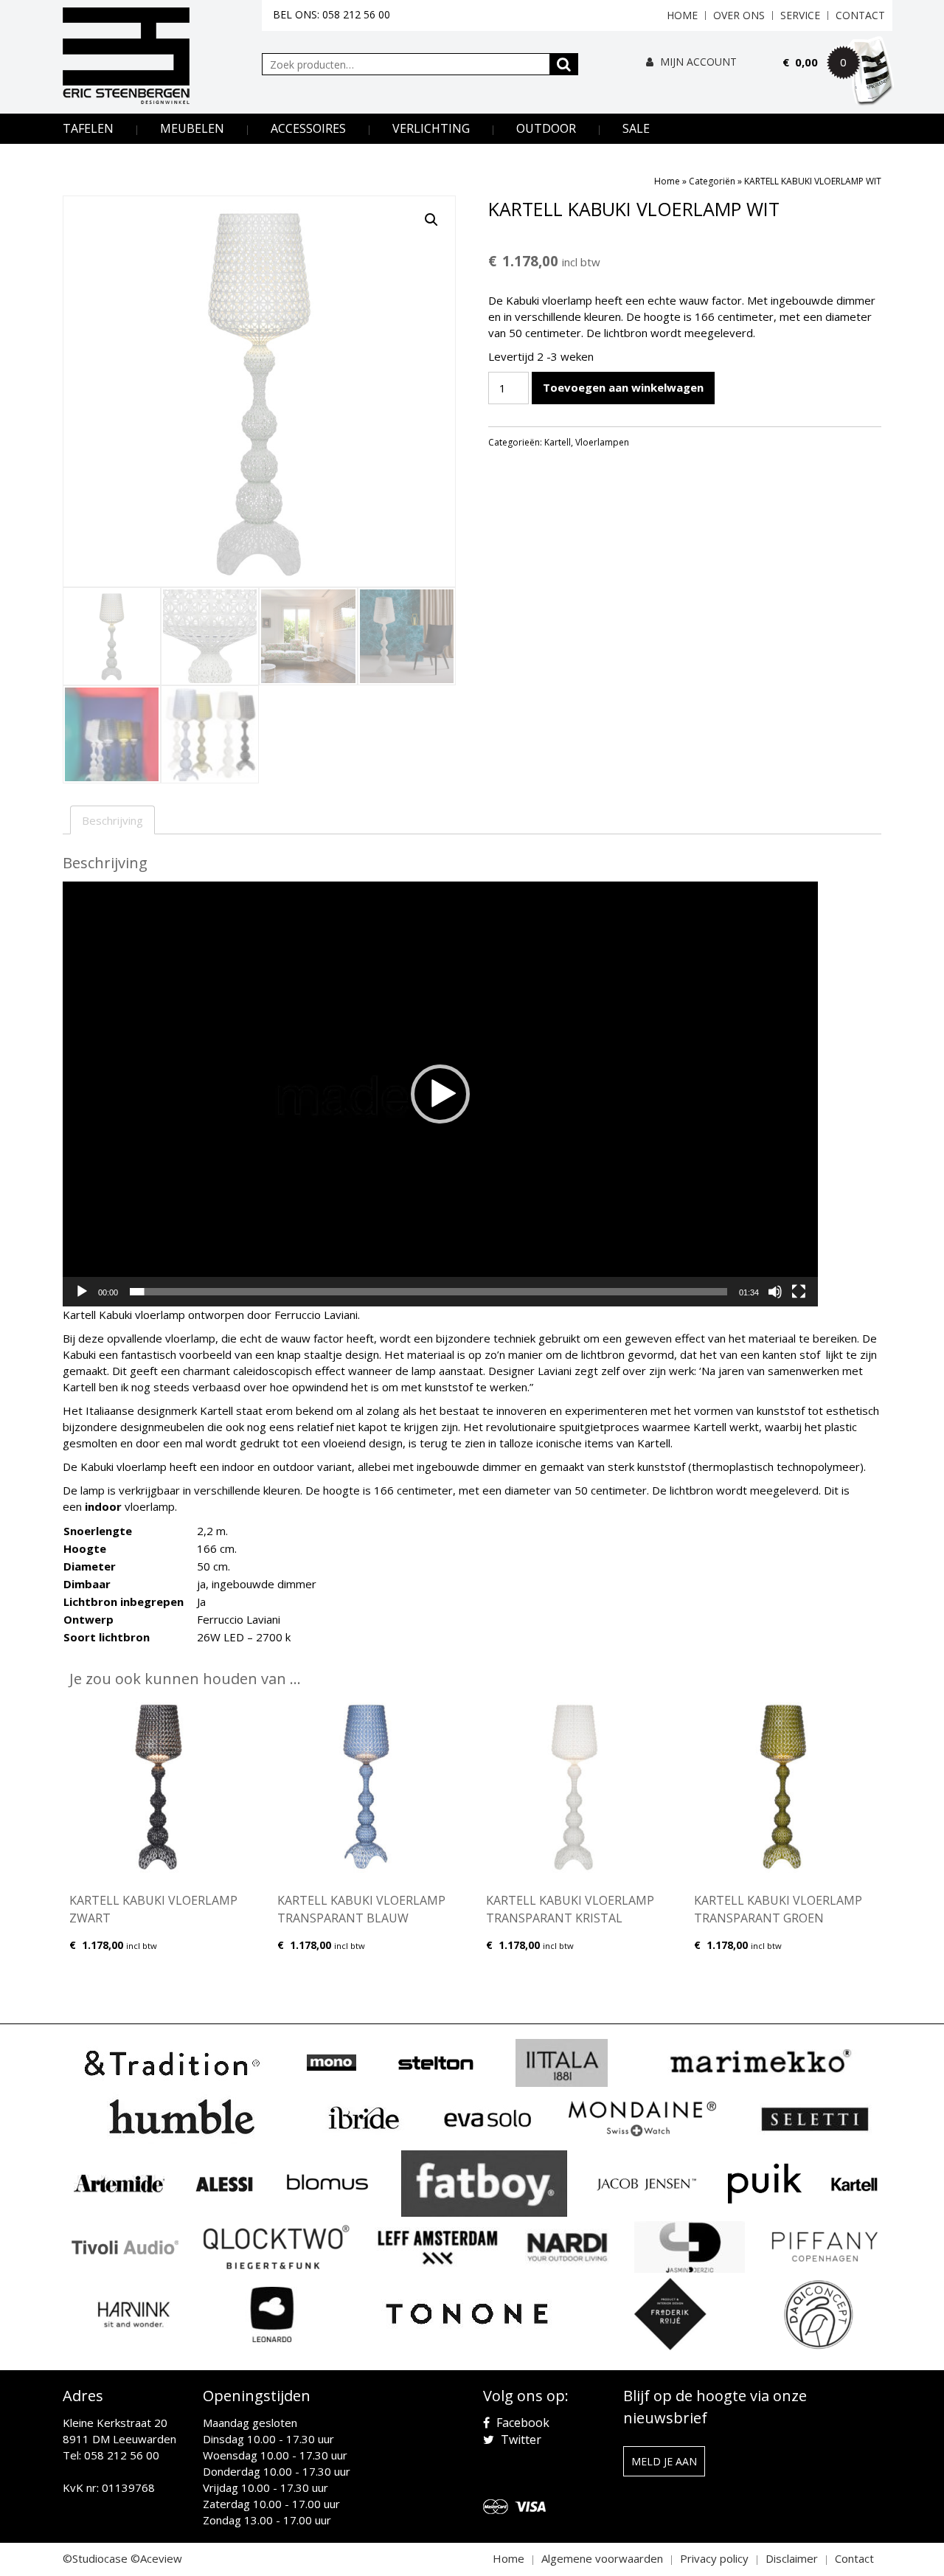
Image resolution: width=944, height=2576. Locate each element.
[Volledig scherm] (799, 1292)
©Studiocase (95, 2558)
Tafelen (88, 128)
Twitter (520, 2440)
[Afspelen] (82, 1292)
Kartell (558, 442)
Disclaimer (792, 2558)
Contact (860, 15)
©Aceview (156, 2558)
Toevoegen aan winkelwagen (623, 387)
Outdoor (546, 128)
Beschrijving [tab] (112, 820)
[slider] (428, 1292)
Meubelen (192, 128)
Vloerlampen (602, 442)
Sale (636, 128)
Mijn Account (697, 62)
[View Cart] (838, 83)
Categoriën (712, 181)
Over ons (739, 15)
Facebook (521, 2423)
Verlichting (431, 128)
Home (682, 15)
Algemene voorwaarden (602, 2558)
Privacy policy (714, 2558)
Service (800, 15)
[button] (431, 220)
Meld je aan (664, 2461)
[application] (440, 1094)
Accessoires (308, 128)
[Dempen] (775, 1292)
